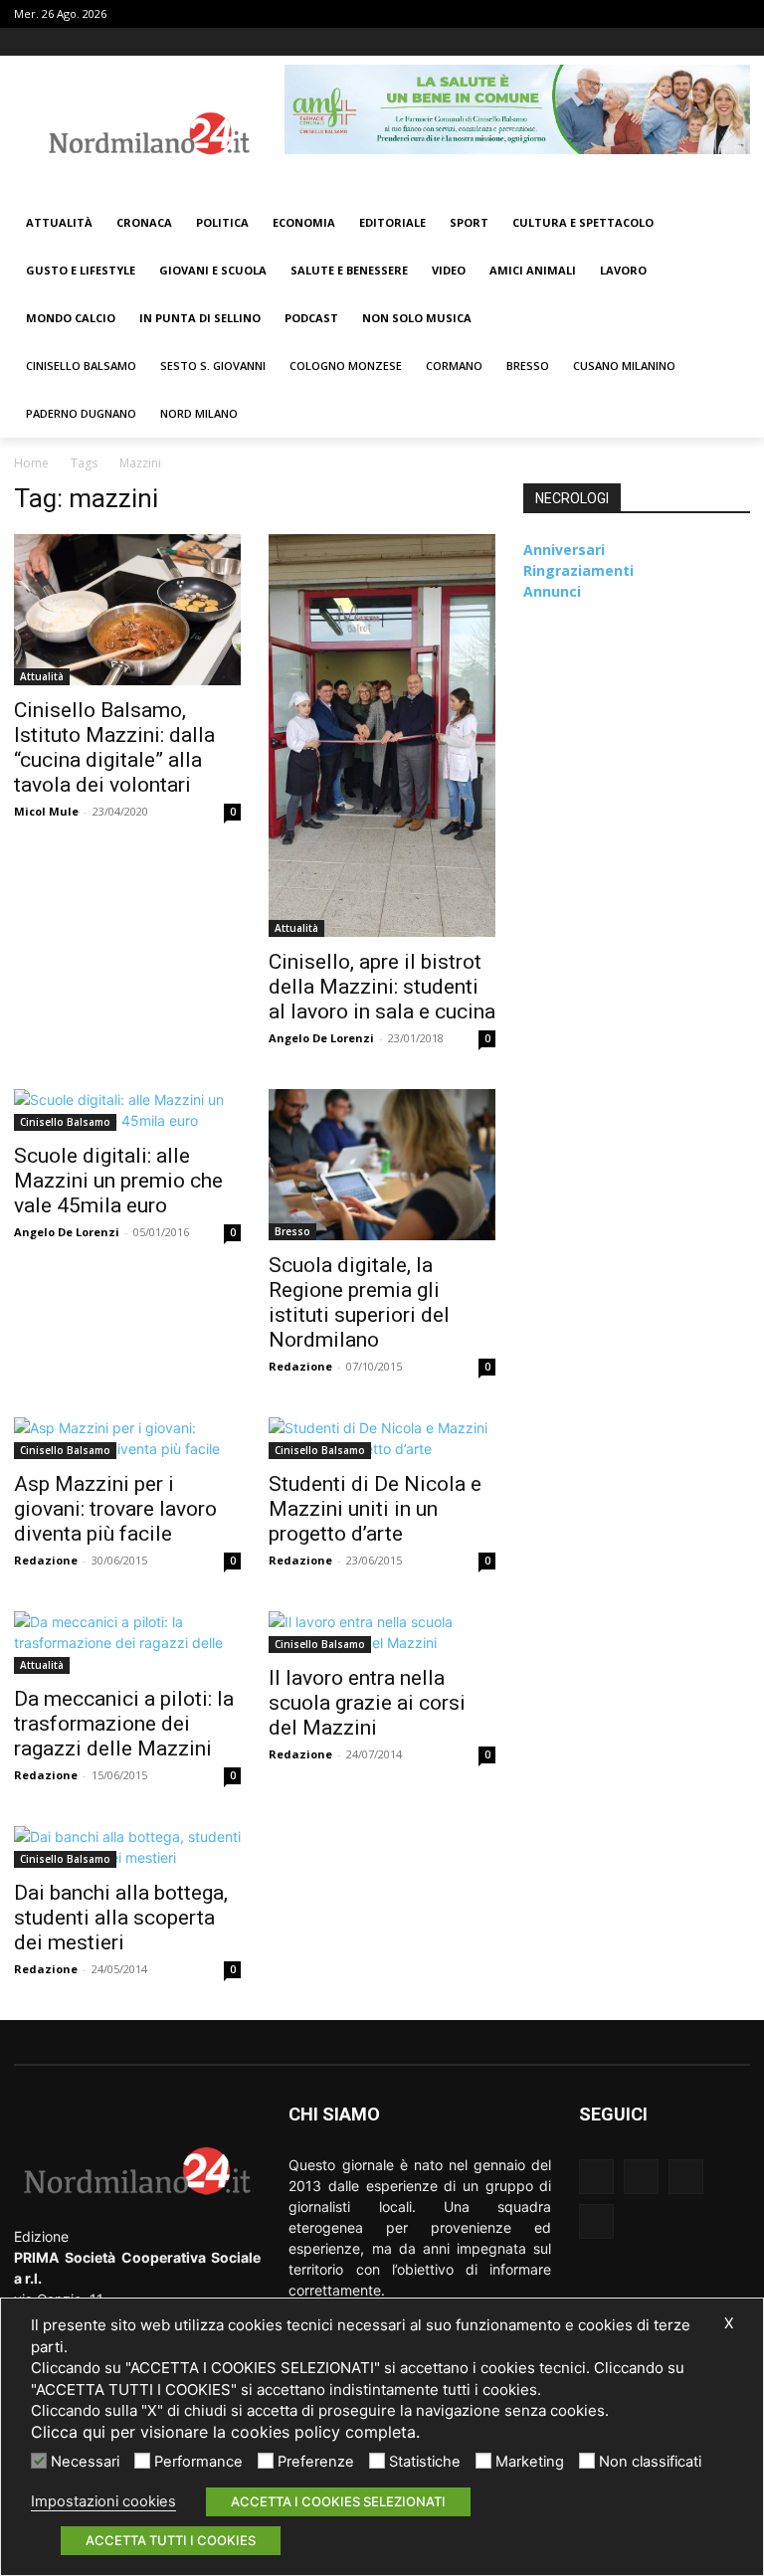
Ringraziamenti (578, 570)
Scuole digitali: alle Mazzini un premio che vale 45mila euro (118, 1181)
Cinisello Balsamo (65, 1122)
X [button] (729, 2323)
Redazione (300, 1366)
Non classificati (650, 2462)
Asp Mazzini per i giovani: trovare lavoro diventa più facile (115, 1509)
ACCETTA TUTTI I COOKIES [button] (171, 2540)
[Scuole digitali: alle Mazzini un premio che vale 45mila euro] (127, 1110)
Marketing (530, 2462)
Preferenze (316, 2462)
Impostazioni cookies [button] (103, 2501)
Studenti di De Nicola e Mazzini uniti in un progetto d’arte (375, 1509)
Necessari (85, 2462)
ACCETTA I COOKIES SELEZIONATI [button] (338, 2501)
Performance (198, 2462)
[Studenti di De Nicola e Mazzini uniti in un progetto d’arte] (382, 1438)
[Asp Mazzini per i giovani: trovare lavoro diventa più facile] (127, 1438)
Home (31, 463)
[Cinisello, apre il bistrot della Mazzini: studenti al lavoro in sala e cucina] (382, 736)
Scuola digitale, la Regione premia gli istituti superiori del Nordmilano (359, 1302)
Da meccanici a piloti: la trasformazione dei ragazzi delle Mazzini (124, 1724)
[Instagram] (684, 42)
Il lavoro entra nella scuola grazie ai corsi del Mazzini (367, 1703)
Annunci (552, 591)
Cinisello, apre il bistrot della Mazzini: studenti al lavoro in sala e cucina (382, 987)
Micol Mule (46, 811)
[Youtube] (739, 42)
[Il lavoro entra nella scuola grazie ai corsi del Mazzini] (382, 1632)
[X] (711, 42)
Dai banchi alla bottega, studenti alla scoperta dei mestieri (121, 1918)
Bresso (292, 1231)
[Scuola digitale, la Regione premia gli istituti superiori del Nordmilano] (382, 1165)
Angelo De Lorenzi (321, 1038)
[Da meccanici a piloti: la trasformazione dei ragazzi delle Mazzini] (127, 1643)
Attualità (42, 676)
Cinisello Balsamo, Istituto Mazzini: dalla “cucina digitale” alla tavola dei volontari (114, 747)
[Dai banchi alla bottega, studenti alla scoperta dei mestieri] (127, 1847)
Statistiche (425, 2462)
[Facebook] (656, 42)
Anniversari (564, 550)
